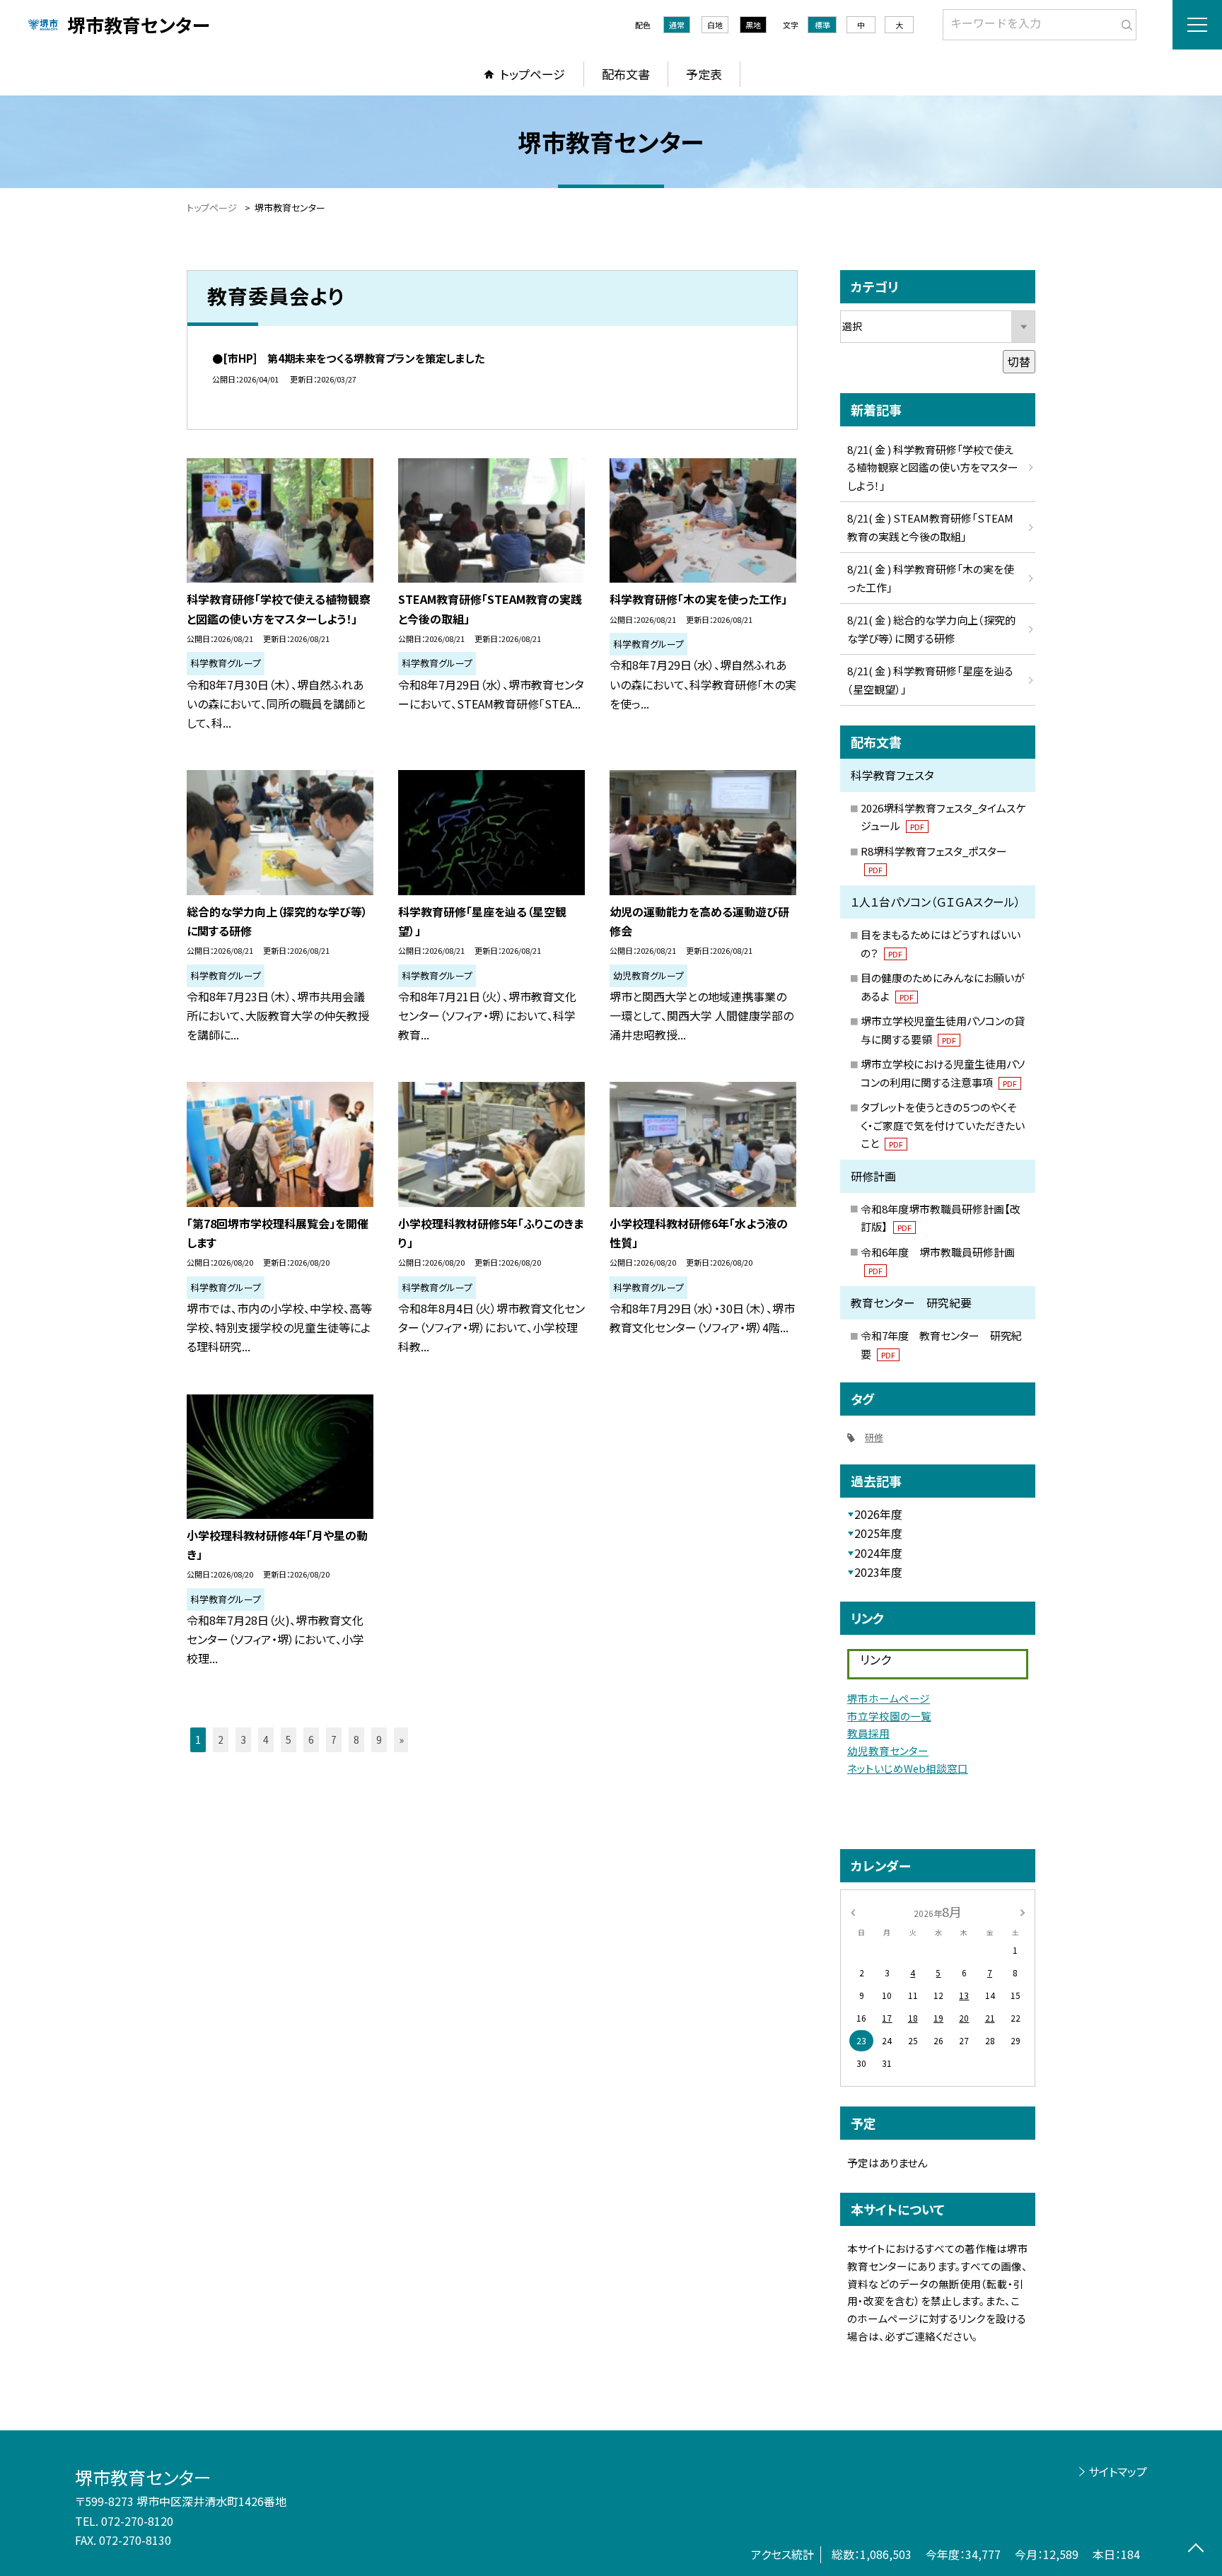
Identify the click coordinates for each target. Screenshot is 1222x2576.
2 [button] (221, 1739)
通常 (677, 25)
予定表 (704, 74)
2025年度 (878, 1533)
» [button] (401, 1739)
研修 (874, 1437)
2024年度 (878, 1553)
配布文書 (626, 74)
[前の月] (853, 1911)
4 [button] (266, 1739)
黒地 (753, 25)
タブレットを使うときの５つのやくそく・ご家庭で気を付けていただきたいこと (943, 1125)
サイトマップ (1118, 2471)
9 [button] (379, 1739)
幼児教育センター (888, 1750)
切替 (1019, 361)
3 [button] (243, 1739)
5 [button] (289, 1739)
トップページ (533, 74)
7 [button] (334, 1739)
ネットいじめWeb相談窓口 (908, 1768)
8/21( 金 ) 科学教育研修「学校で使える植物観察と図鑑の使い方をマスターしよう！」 (933, 467)
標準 (822, 25)
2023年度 (878, 1572)
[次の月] (1023, 1911)
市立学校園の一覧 (889, 1716)
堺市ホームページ (889, 1698)
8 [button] (356, 1739)
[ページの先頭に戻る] (1195, 2549)
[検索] (1124, 22)
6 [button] (311, 1739)
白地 (715, 25)
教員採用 (868, 1733)
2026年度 (878, 1514)
